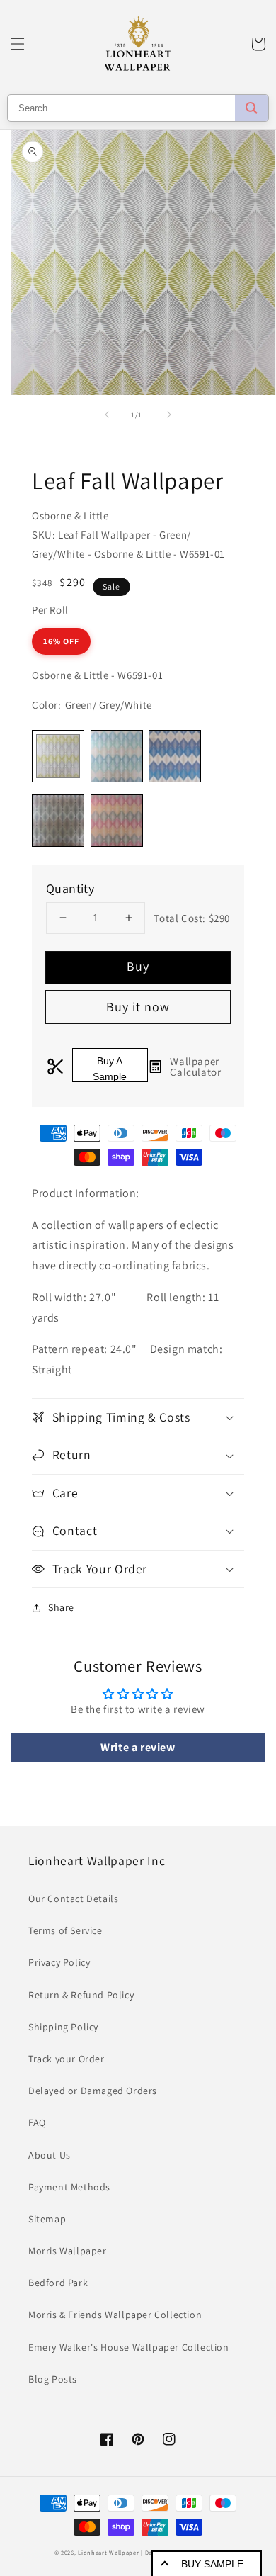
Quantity (70, 888)
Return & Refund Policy (81, 1995)
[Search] (252, 108)
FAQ (37, 2122)
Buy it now (138, 1007)
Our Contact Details (73, 1899)
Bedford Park (58, 2283)
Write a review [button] (138, 1747)
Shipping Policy (63, 2027)
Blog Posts (53, 2379)
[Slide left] (107, 415)
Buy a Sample (110, 1069)
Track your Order (67, 2059)
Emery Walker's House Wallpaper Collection (129, 2347)
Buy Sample (212, 2564)
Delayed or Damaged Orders (93, 2091)
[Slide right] (169, 415)
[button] (18, 44)
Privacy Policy (59, 1962)
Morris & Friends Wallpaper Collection (115, 2315)
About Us (50, 2155)
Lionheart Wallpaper (108, 2552)
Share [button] (61, 1607)
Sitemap (47, 2219)
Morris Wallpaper (68, 2251)
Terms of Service (65, 1930)
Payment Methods (69, 2187)
